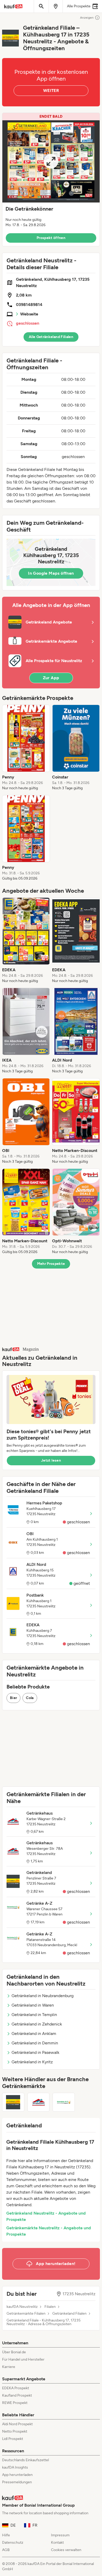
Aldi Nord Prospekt (17, 2424)
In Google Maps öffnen (51, 573)
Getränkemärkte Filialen (26, 2314)
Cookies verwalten (66, 2550)
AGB (6, 2550)
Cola (30, 1698)
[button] (51, 180)
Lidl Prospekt (13, 2439)
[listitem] (26, 748)
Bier (13, 1698)
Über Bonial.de (14, 2352)
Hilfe (6, 2535)
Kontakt (57, 2543)
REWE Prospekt (15, 2403)
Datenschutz (13, 2543)
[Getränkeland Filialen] (13, 2102)
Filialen (50, 2307)
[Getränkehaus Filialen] (39, 2102)
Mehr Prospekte (51, 1264)
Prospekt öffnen (51, 238)
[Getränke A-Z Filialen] (64, 2102)
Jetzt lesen (51, 1460)
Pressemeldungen (17, 2482)
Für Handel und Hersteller (23, 2359)
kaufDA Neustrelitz (22, 2307)
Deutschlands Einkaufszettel (25, 2460)
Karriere (9, 2367)
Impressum (60, 2535)
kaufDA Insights (15, 2467)
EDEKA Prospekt (16, 2388)
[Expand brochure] (51, 161)
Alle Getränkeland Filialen (51, 337)
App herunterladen (17, 2475)
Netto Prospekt (15, 2431)
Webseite (29, 314)
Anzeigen (87, 18)
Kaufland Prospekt (17, 2395)
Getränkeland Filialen (69, 2314)
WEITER (51, 90)
